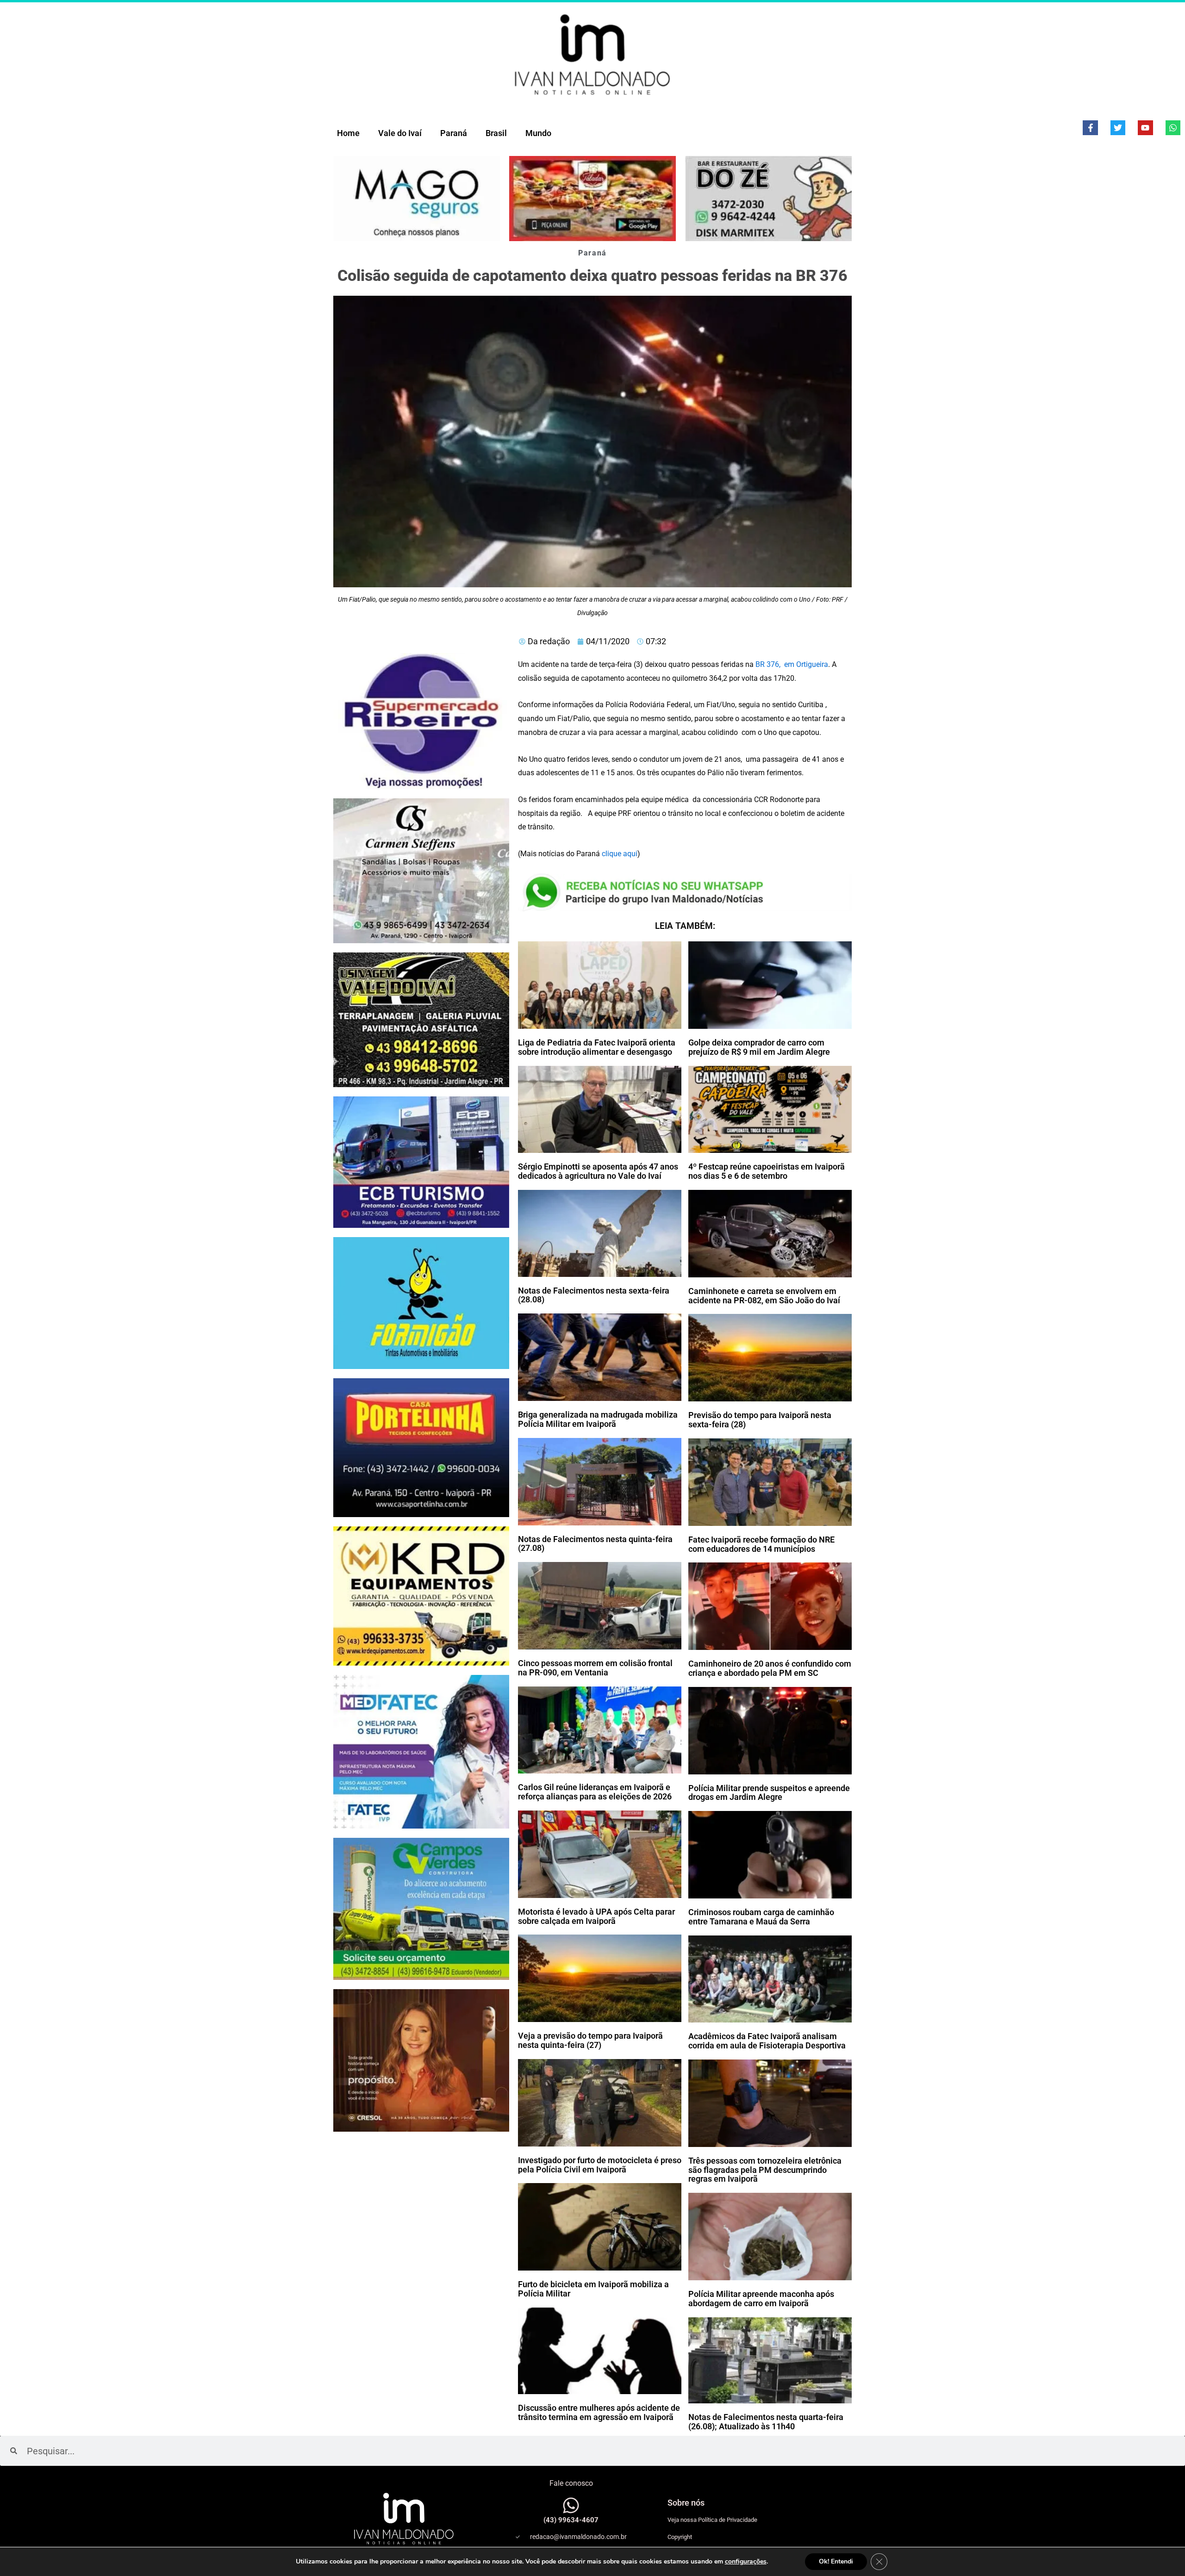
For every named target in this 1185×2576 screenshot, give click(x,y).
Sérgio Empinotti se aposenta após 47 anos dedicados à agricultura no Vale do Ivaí (598, 1171)
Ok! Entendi (836, 2561)
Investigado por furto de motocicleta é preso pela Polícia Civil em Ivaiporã (600, 2165)
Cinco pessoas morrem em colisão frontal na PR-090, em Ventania (595, 1668)
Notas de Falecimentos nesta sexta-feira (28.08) (594, 1295)
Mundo (538, 133)
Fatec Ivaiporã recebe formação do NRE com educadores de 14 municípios (761, 1544)
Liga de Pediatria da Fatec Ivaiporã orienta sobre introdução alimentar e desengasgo (597, 1047)
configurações (746, 2562)
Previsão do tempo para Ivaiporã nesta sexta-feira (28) (760, 1420)
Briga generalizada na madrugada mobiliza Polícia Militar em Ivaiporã (598, 1419)
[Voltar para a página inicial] (592, 54)
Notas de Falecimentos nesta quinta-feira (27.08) (595, 1544)
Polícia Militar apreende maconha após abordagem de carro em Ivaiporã (761, 2299)
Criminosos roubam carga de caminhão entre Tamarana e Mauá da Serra (761, 1917)
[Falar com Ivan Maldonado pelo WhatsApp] (571, 2505)
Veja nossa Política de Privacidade (712, 2520)
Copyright (680, 2537)
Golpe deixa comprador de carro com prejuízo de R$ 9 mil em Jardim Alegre (759, 1047)
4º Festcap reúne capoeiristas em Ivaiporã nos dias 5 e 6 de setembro (767, 1171)
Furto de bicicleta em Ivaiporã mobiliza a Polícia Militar (593, 2289)
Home (348, 133)
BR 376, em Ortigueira (791, 664)
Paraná (454, 133)
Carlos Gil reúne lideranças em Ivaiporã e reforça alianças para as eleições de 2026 (595, 1792)
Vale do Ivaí (400, 133)
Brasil (496, 133)
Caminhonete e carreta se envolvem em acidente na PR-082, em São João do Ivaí (764, 1296)
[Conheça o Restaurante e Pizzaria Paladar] (592, 199)
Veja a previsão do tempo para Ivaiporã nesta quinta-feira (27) (590, 2040)
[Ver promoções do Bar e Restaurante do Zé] (768, 199)
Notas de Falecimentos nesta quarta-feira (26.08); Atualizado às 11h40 (766, 2422)
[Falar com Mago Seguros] (417, 199)
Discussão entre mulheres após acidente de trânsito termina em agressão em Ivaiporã (599, 2412)
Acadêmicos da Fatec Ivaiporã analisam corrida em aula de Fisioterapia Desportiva (767, 2041)
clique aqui (620, 854)
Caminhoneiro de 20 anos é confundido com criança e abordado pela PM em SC (770, 1668)
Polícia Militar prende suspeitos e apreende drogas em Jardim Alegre (769, 1793)
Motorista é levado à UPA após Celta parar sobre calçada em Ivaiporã (596, 1916)
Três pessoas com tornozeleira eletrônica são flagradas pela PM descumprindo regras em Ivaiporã (765, 2170)
